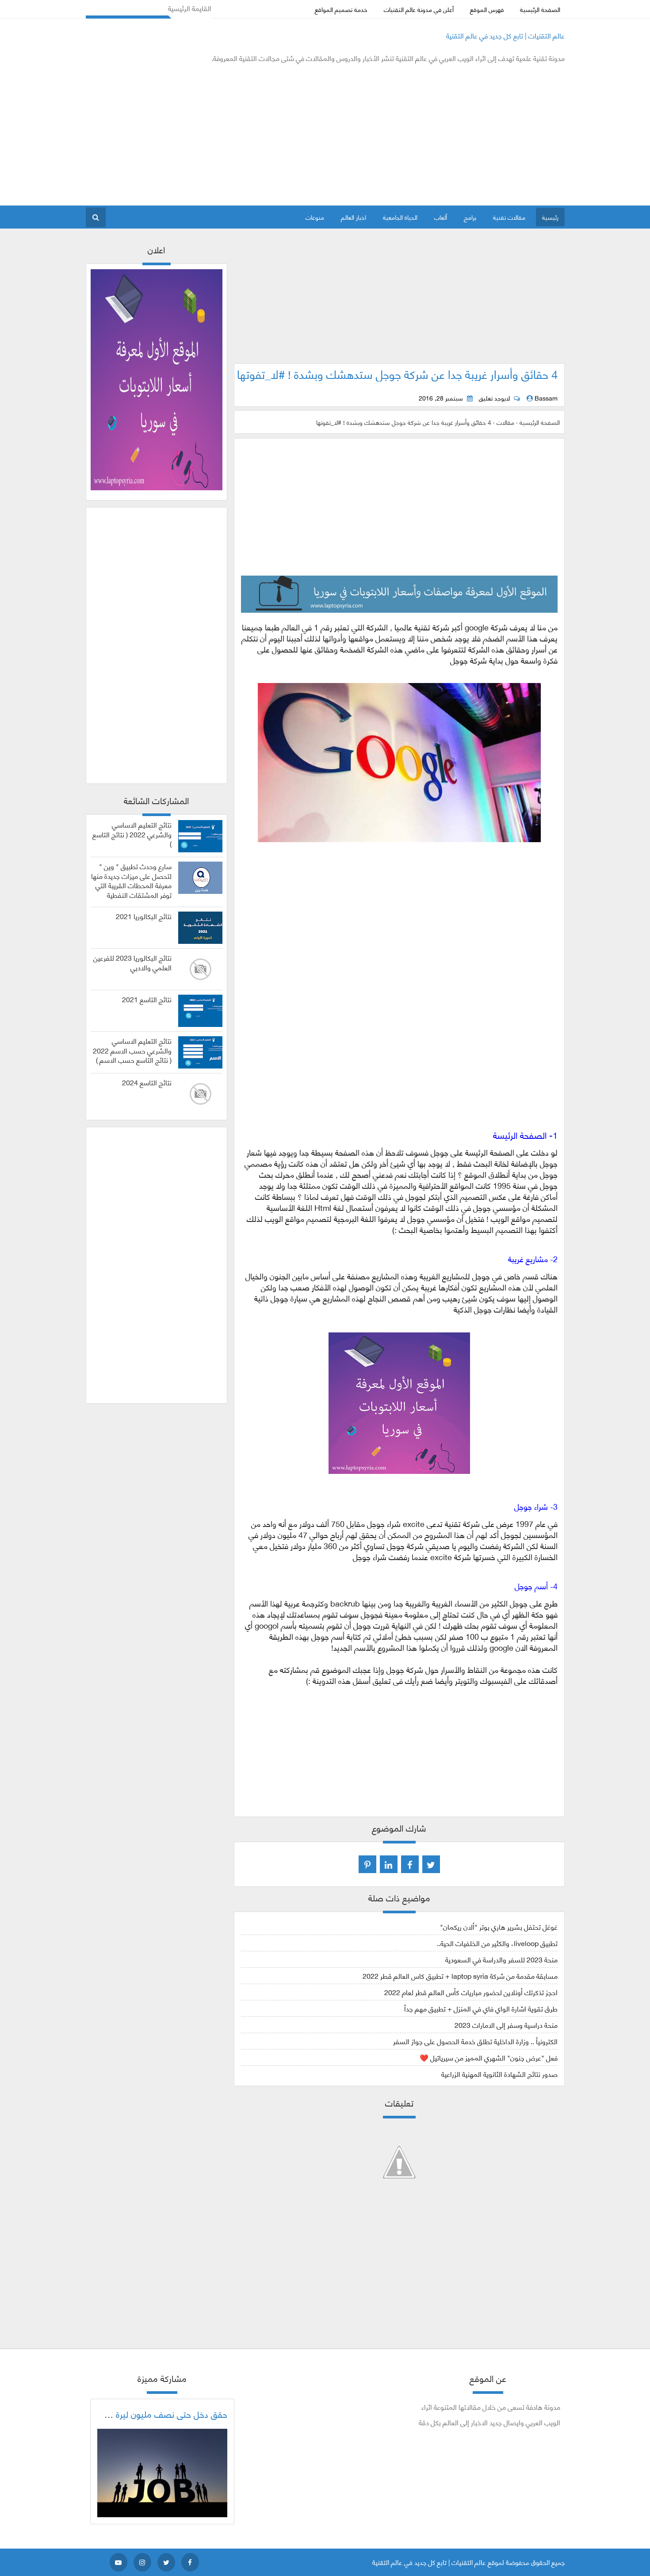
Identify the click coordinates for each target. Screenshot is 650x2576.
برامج (470, 217)
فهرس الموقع (487, 9)
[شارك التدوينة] (389, 1864)
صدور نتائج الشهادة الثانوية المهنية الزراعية (499, 2074)
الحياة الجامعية (400, 217)
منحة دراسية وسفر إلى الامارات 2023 (506, 2025)
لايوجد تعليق (494, 398)
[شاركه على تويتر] (431, 1864)
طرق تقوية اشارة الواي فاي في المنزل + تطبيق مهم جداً (481, 2008)
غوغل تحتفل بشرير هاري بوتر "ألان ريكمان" (499, 1926)
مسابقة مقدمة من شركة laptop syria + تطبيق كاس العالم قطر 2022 (460, 1975)
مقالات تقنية (509, 217)
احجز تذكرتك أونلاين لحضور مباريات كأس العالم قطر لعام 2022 (471, 1992)
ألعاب (441, 217)
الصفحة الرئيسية (540, 9)
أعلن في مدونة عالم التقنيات (419, 9)
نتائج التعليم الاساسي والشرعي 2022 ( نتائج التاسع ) (132, 834)
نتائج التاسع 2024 (147, 1082)
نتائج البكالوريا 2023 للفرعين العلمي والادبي (132, 962)
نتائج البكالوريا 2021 (144, 916)
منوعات (315, 217)
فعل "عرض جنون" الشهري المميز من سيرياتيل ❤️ (489, 2057)
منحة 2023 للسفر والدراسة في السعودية (501, 1959)
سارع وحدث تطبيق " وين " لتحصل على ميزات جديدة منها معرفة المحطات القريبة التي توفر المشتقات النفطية (131, 880)
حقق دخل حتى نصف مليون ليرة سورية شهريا (149, 2414)
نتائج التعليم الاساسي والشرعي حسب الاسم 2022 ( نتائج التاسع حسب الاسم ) (132, 1050)
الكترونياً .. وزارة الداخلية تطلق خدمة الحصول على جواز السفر (475, 2041)
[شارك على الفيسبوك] (410, 1864)
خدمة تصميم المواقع (341, 9)
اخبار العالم (354, 217)
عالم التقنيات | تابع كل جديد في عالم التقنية (505, 35)
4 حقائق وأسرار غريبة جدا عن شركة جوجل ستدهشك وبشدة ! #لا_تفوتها (397, 374)
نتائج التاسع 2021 (147, 999)
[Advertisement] (247, 134)
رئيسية (550, 217)
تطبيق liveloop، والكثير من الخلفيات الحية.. (497, 1943)
